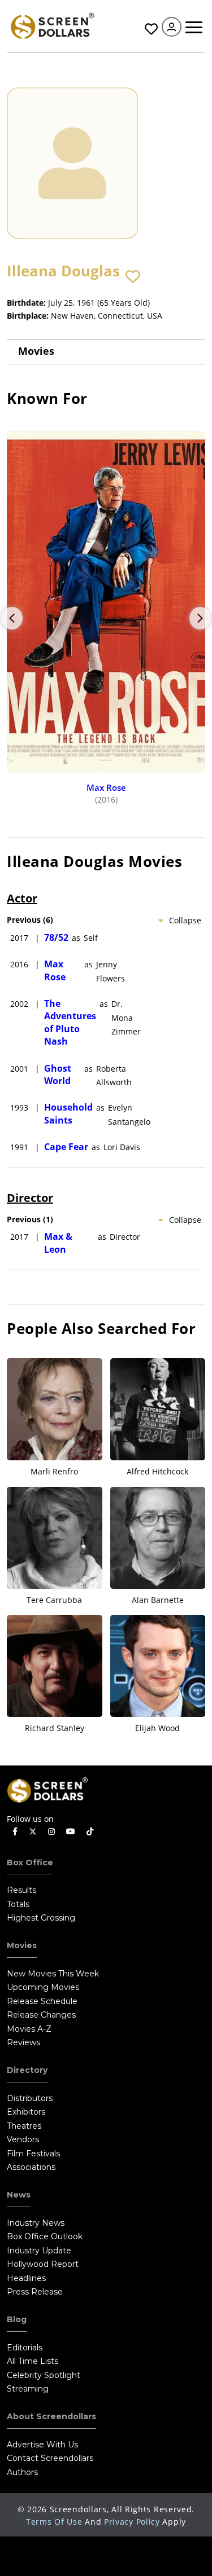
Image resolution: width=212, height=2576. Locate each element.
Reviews (23, 2042)
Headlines (26, 2278)
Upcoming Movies (43, 1987)
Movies (36, 351)
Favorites (150, 29)
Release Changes (41, 2015)
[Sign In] (172, 27)
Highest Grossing (41, 1918)
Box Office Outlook (45, 2236)
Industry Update (39, 2251)
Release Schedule (42, 2001)
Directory (27, 2070)
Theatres (24, 2126)
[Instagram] (51, 1832)
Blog (17, 2319)
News (19, 2195)
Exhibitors (26, 2112)
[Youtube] (71, 1832)
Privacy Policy (132, 2522)
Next (200, 618)
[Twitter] (33, 1831)
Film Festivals (33, 2154)
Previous (12, 618)
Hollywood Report (43, 2264)
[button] (133, 277)
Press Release (35, 2292)
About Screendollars (51, 2416)
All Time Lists (33, 2361)
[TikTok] (90, 1832)
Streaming (28, 2389)
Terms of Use (54, 2522)
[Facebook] (15, 1832)
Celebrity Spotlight (44, 2375)
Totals (18, 1904)
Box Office (30, 1862)
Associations (31, 2167)
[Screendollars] (52, 25)
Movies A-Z (29, 2029)
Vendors (23, 2139)
